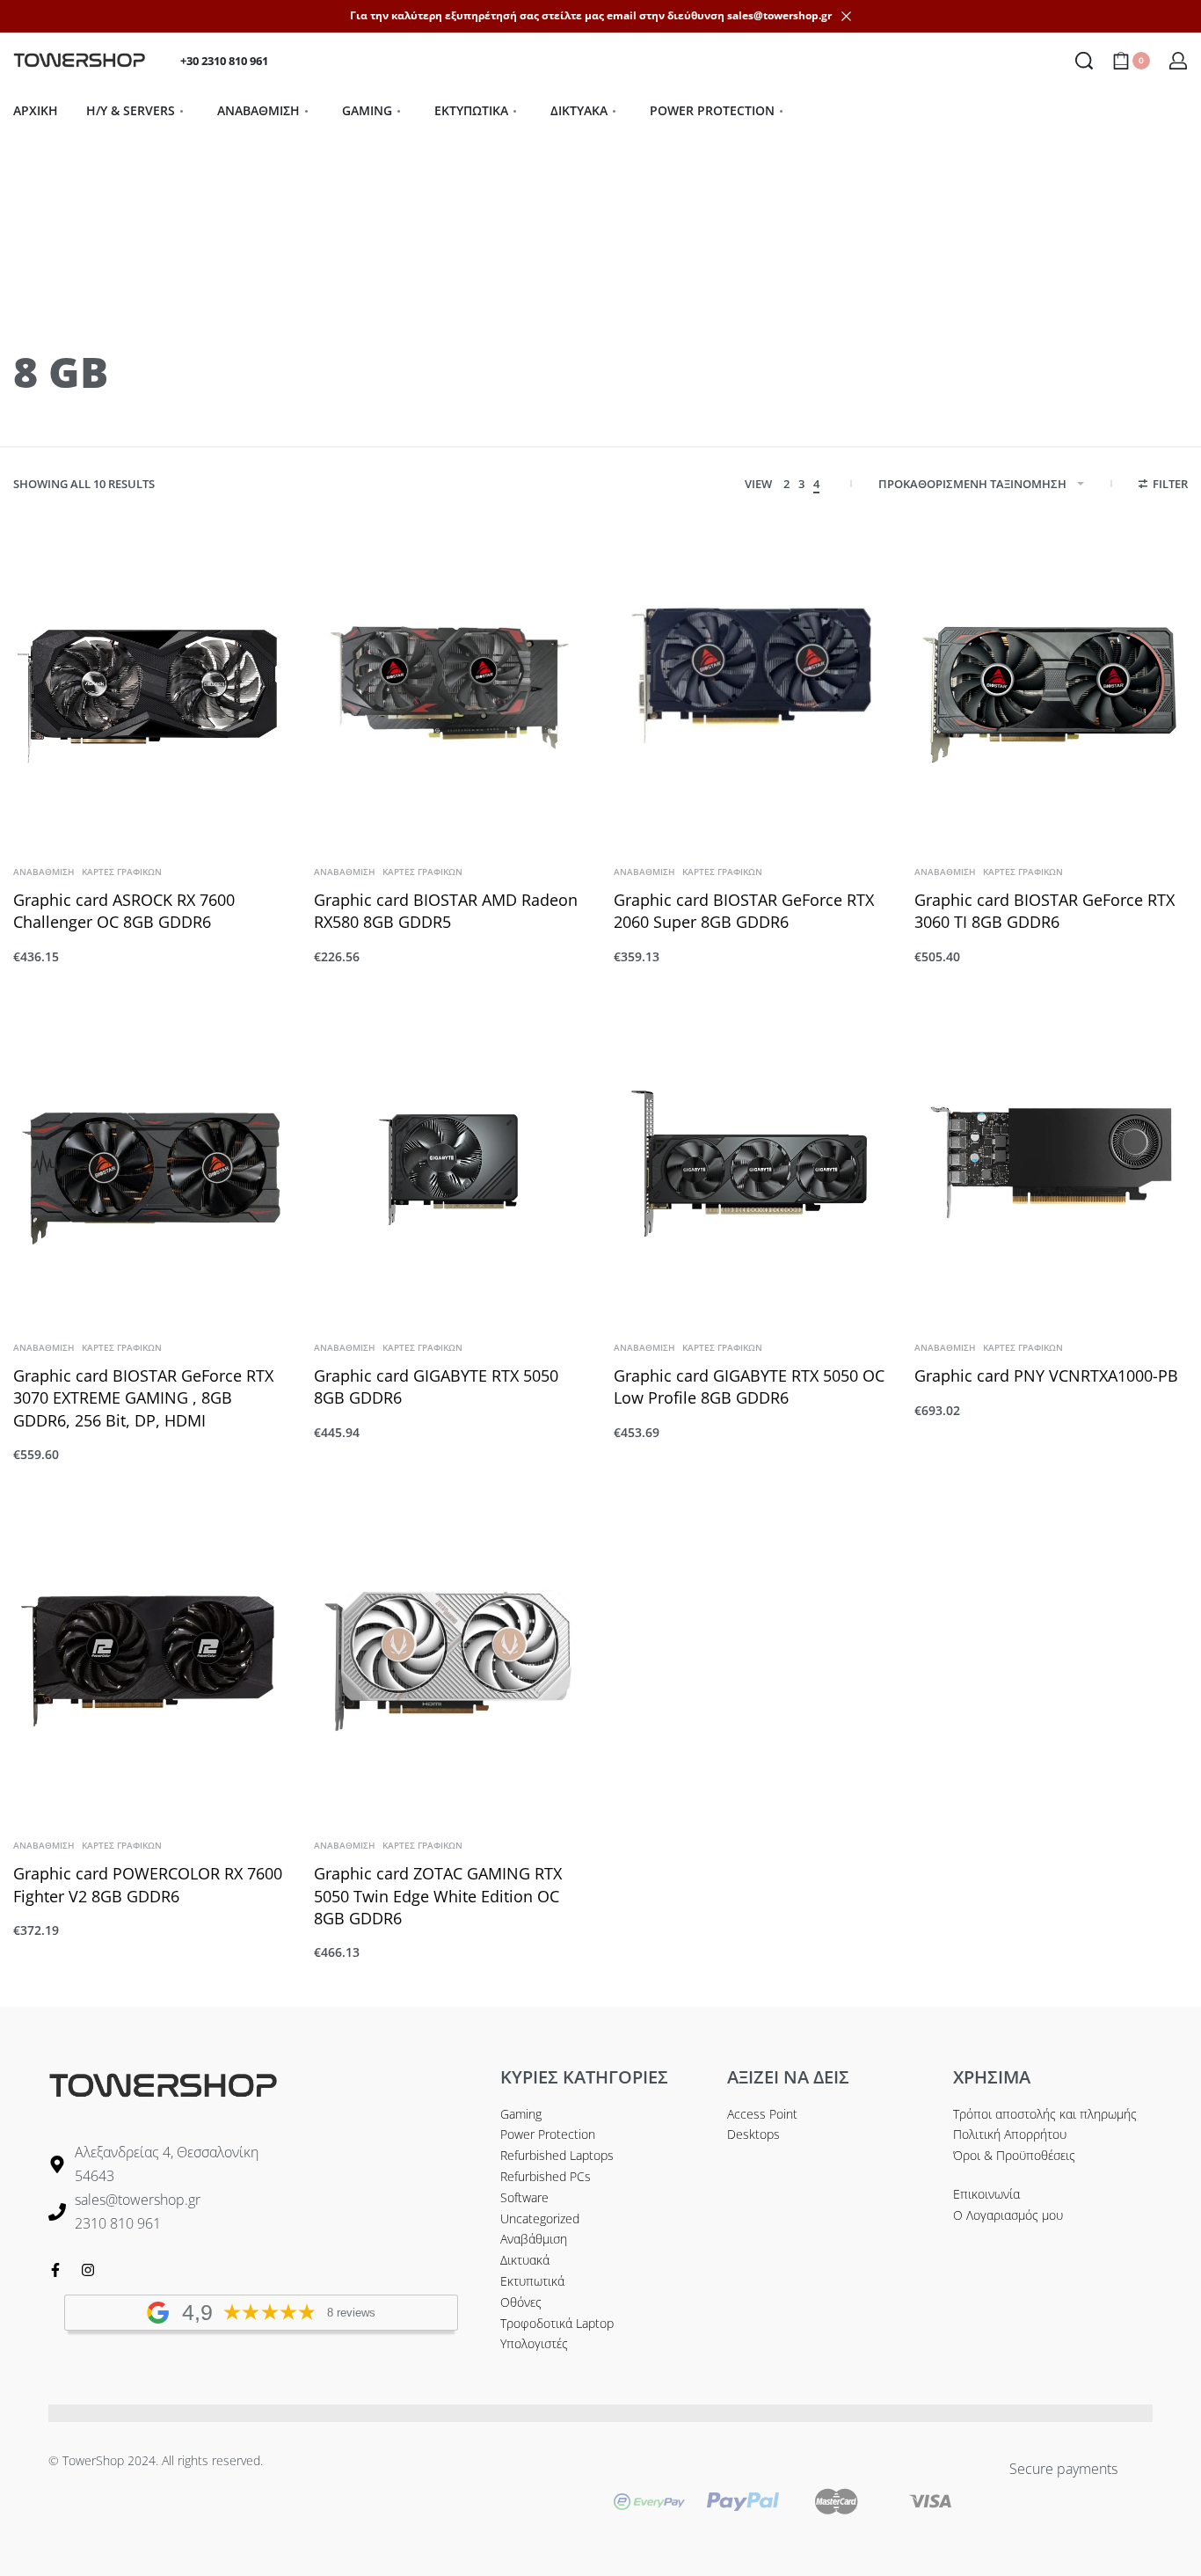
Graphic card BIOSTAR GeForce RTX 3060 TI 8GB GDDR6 (1045, 911)
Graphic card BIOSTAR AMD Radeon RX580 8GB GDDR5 (446, 911)
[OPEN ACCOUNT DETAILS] (1178, 61)
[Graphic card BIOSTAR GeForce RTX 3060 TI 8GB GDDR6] (1052, 688)
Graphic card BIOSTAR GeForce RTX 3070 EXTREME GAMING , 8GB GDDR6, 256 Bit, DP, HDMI (143, 1397)
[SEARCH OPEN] (1084, 61)
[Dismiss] (846, 16)
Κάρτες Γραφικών (122, 872)
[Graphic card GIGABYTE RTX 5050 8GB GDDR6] (451, 1163)
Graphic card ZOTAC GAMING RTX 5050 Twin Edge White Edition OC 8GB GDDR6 (438, 1895)
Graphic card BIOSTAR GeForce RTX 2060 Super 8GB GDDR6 (744, 911)
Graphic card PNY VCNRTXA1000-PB (1046, 1376)
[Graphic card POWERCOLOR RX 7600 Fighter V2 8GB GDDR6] (150, 1661)
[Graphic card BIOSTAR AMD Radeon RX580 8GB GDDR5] (451, 688)
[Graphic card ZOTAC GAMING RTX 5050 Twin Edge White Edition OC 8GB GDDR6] (451, 1661)
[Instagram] (88, 2270)
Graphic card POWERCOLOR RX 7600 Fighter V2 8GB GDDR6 (148, 1884)
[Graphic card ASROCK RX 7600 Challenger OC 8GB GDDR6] (150, 688)
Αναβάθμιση (44, 872)
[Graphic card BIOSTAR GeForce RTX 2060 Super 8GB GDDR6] (751, 688)
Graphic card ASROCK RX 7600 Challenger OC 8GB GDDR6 (124, 911)
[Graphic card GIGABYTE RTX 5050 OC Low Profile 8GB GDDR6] (751, 1163)
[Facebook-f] (55, 2270)
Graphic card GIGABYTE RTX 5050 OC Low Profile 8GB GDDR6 (749, 1387)
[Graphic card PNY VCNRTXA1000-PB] (1052, 1163)
